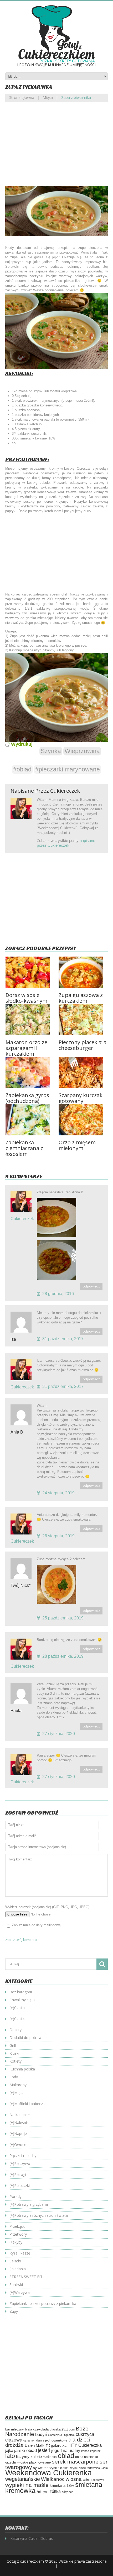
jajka (9, 2451)
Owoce (20, 2145)
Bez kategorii (21, 1992)
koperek (95, 2451)
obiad (66, 2456)
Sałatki (15, 2261)
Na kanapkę (20, 2115)
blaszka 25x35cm (62, 2429)
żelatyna (43, 2492)
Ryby (18, 2242)
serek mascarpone (75, 2462)
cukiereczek (65, 791)
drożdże (14, 2445)
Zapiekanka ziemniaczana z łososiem (24, 1148)
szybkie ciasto (59, 2468)
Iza (13, 1339)
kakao (85, 2451)
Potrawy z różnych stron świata (41, 2215)
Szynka (51, 751)
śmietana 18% (62, 2485)
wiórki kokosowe (93, 2480)
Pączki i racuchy (23, 2156)
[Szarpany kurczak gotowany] (83, 1072)
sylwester (40, 2468)
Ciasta (19, 2008)
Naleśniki (22, 2122)
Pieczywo (22, 2163)
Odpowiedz (91, 1286)
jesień (44, 2450)
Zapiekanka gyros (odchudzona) (27, 1098)
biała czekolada (37, 2429)
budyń (41, 2435)
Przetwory (18, 2234)
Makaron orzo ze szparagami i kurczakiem (26, 1048)
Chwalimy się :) (22, 2000)
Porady (16, 2196)
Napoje (20, 2134)
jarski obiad (25, 2450)
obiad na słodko (87, 2457)
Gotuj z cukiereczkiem (25, 2561)
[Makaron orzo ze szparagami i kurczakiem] (30, 1019)
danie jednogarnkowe (52, 2440)
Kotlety (16, 2061)
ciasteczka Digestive (61, 2435)
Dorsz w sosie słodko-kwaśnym (26, 998)
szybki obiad (78, 2468)
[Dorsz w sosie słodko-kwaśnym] (30, 972)
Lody (14, 2077)
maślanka (50, 2457)
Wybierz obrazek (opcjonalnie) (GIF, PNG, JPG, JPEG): (48, 1907)
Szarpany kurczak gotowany (81, 1098)
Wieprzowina (82, 751)
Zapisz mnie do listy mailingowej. (37, 1925)
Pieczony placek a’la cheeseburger (83, 1045)
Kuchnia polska (22, 2069)
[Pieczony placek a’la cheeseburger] (83, 1019)
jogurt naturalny (66, 2451)
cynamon (29, 2440)
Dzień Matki (35, 2445)
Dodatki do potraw (25, 2038)
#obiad (22, 769)
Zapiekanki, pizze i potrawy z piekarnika (43, 2303)
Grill (13, 2045)
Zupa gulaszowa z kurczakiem (81, 998)
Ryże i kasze (20, 2253)
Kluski (14, 2053)
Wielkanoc (53, 2479)
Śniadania (18, 2269)
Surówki (16, 2285)
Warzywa (22, 2292)
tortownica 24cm (97, 2468)
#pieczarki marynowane (68, 769)
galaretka (59, 2445)
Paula (16, 1711)
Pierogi (20, 2174)
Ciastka (20, 2019)
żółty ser (67, 2492)
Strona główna (22, 97)
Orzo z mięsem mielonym (77, 1145)
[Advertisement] (56, 148)
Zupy (14, 2311)
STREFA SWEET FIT (26, 2277)
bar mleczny (15, 2429)
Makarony (18, 2085)
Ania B (17, 1432)
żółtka (55, 2491)
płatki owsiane (40, 2462)
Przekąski (17, 2226)
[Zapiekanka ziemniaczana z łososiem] (30, 1120)
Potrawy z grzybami (31, 2204)
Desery (16, 2030)
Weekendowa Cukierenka (48, 2473)
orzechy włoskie (17, 2462)
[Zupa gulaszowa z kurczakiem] (83, 972)
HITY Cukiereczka (85, 2445)
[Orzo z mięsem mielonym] (83, 1120)
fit (48, 2445)
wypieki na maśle (27, 2485)
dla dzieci (79, 2440)
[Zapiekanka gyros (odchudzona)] (30, 1072)
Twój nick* (20, 1585)
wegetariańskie (23, 2479)
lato (10, 2456)
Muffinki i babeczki (30, 2104)
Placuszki (22, 2185)
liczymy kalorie (29, 2457)
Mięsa (48, 97)
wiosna (74, 2479)
